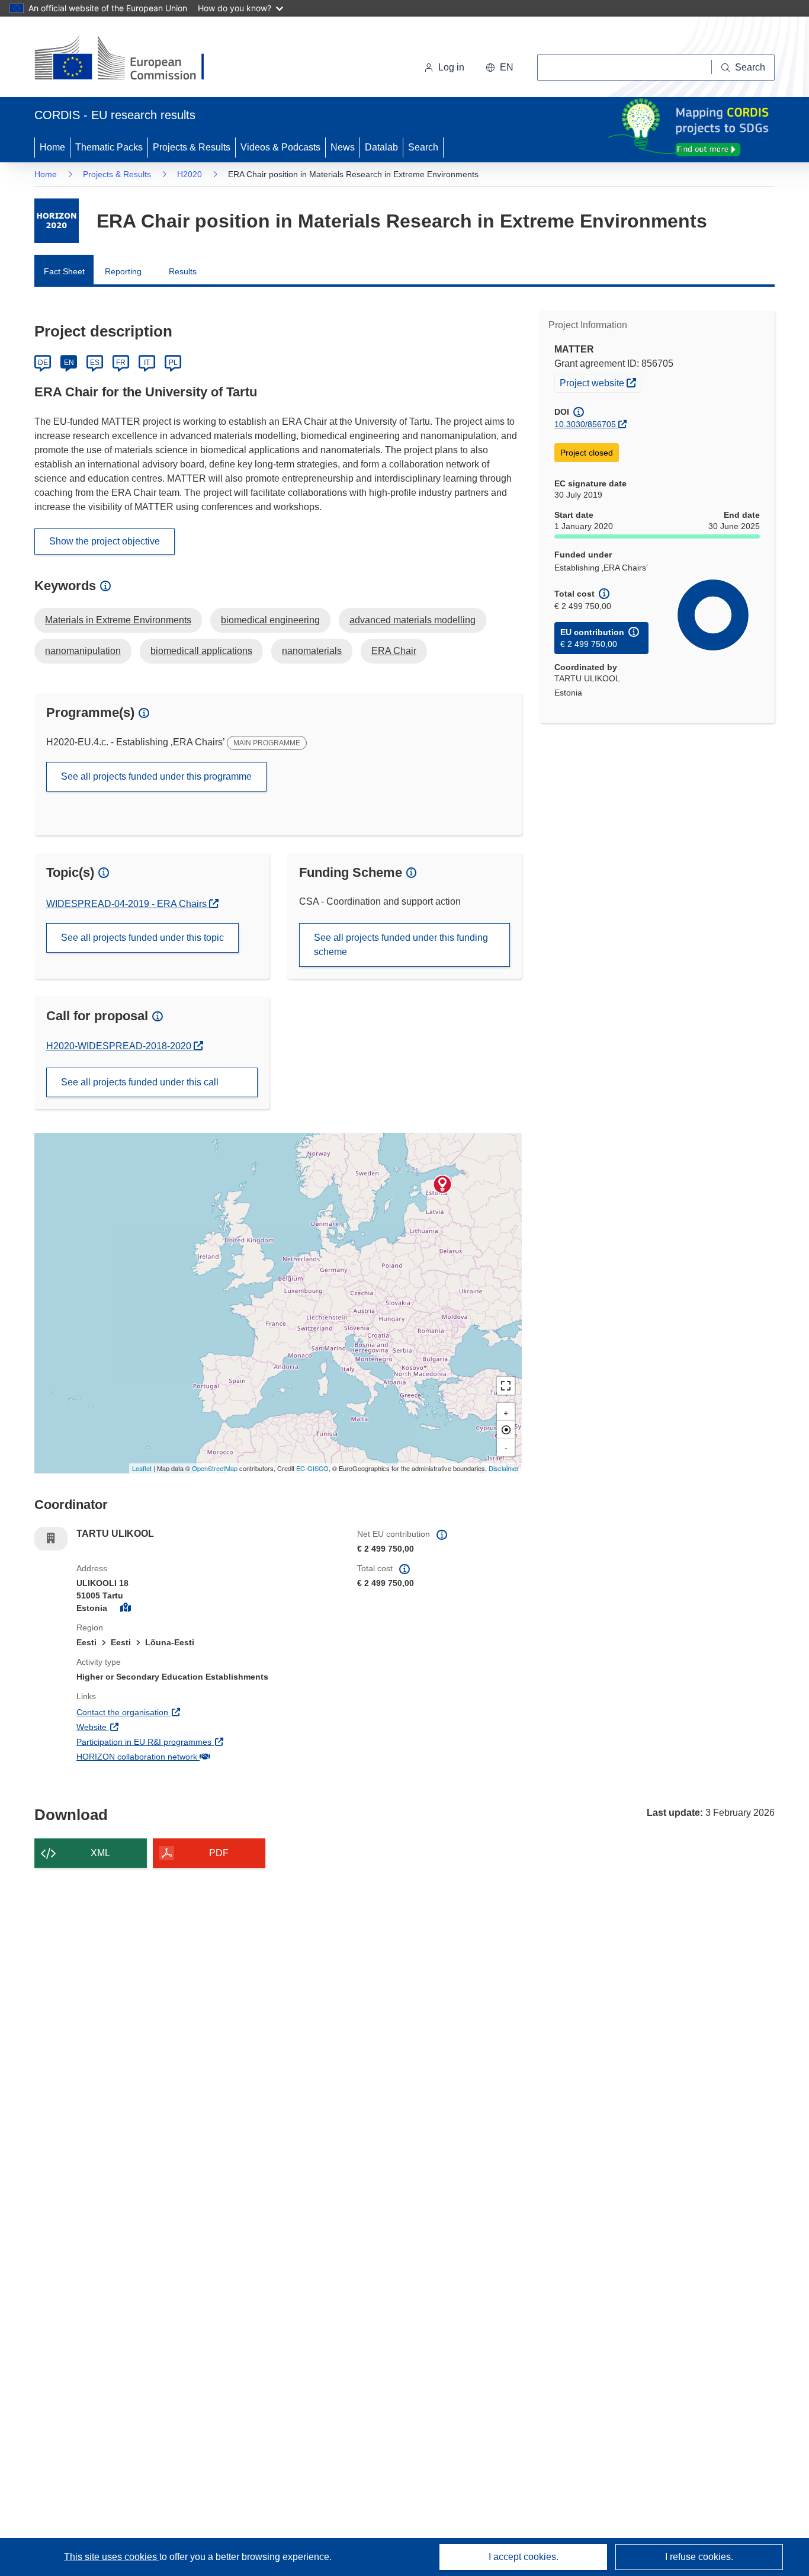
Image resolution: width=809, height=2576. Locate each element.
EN (69, 363)
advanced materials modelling (412, 620)
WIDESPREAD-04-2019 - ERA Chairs (128, 904)
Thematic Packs (109, 147)
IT (147, 363)
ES (95, 363)
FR (121, 363)
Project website (600, 382)
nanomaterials (312, 651)
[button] (500, 68)
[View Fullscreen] (506, 1386)
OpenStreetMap (215, 1468)
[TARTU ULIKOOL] (442, 1184)
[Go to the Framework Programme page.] (57, 221)
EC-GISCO (312, 1468)
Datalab (381, 147)
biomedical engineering (270, 620)
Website (135, 1727)
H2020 (190, 174)
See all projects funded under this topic (142, 938)
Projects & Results (192, 147)
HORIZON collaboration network (181, 1756)
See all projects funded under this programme (156, 776)
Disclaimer (504, 1468)
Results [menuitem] (183, 271)
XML (100, 1853)
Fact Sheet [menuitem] (64, 271)
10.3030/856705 (585, 424)
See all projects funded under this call (140, 1082)
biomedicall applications (201, 651)
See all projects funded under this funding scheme (401, 945)
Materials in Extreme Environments (118, 620)
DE (43, 363)
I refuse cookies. (699, 2557)
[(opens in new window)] (130, 59)
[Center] (506, 1430)
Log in (451, 67)
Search (423, 147)
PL (173, 363)
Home (52, 147)
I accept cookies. (524, 2557)
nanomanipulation (83, 651)
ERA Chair (394, 651)
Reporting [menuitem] (123, 271)
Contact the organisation (166, 1712)
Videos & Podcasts (280, 147)
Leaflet (142, 1468)
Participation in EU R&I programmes (188, 1742)
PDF (219, 1853)
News (343, 147)
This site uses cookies (112, 2557)
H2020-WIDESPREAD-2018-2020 (120, 1046)
